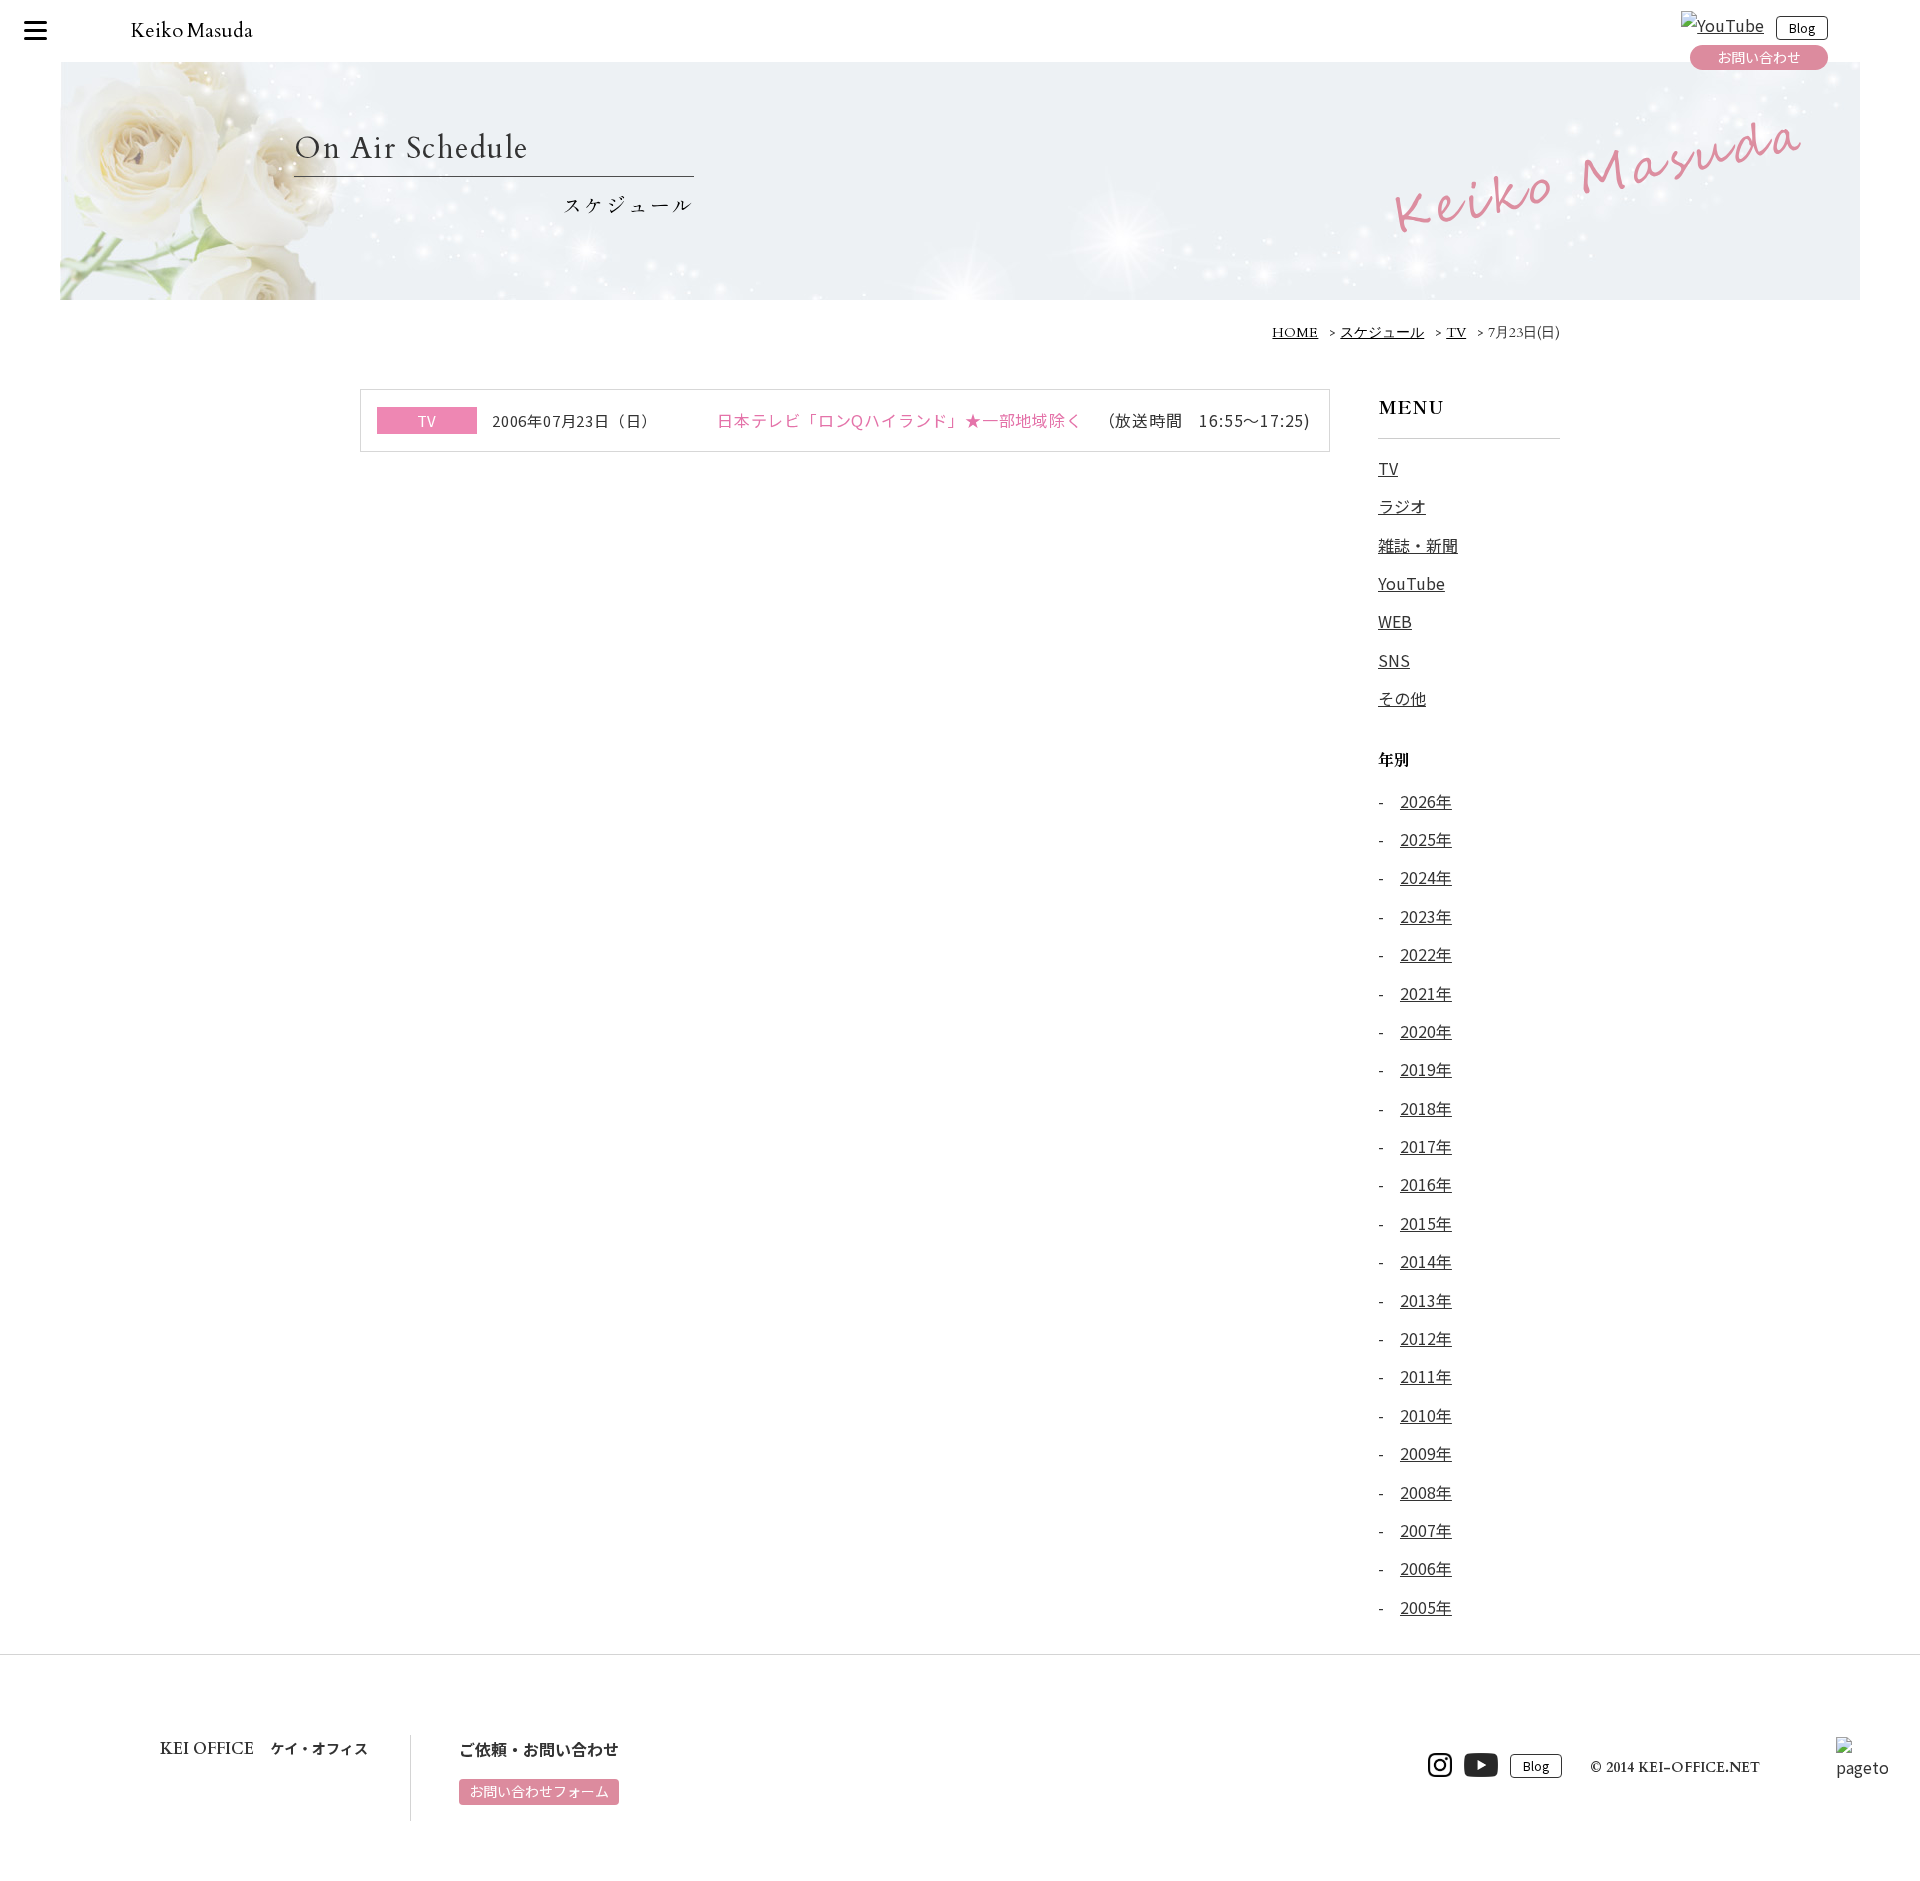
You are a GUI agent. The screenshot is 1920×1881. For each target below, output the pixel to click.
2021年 (1426, 993)
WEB (1395, 621)
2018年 (1426, 1108)
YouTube (1411, 583)
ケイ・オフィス (264, 1748)
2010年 (1426, 1415)
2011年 (1426, 1376)
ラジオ (1402, 506)
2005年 (1426, 1607)
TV (1388, 468)
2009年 (1426, 1453)
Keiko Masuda (192, 30)
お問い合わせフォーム (539, 1791)
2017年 (1426, 1146)
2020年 (1426, 1031)
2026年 (1426, 801)
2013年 (1426, 1300)
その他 (1402, 698)
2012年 (1426, 1338)
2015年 (1426, 1223)
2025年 (1426, 839)
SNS (1394, 660)
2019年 (1426, 1069)
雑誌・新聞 (1418, 545)
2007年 (1426, 1530)
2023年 (1426, 916)
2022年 (1426, 954)
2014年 (1426, 1261)
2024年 (1426, 877)
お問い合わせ (1759, 57)
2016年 (1426, 1184)
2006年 (1426, 1568)
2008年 (1426, 1492)
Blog (1802, 28)
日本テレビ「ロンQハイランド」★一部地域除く (900, 420)
